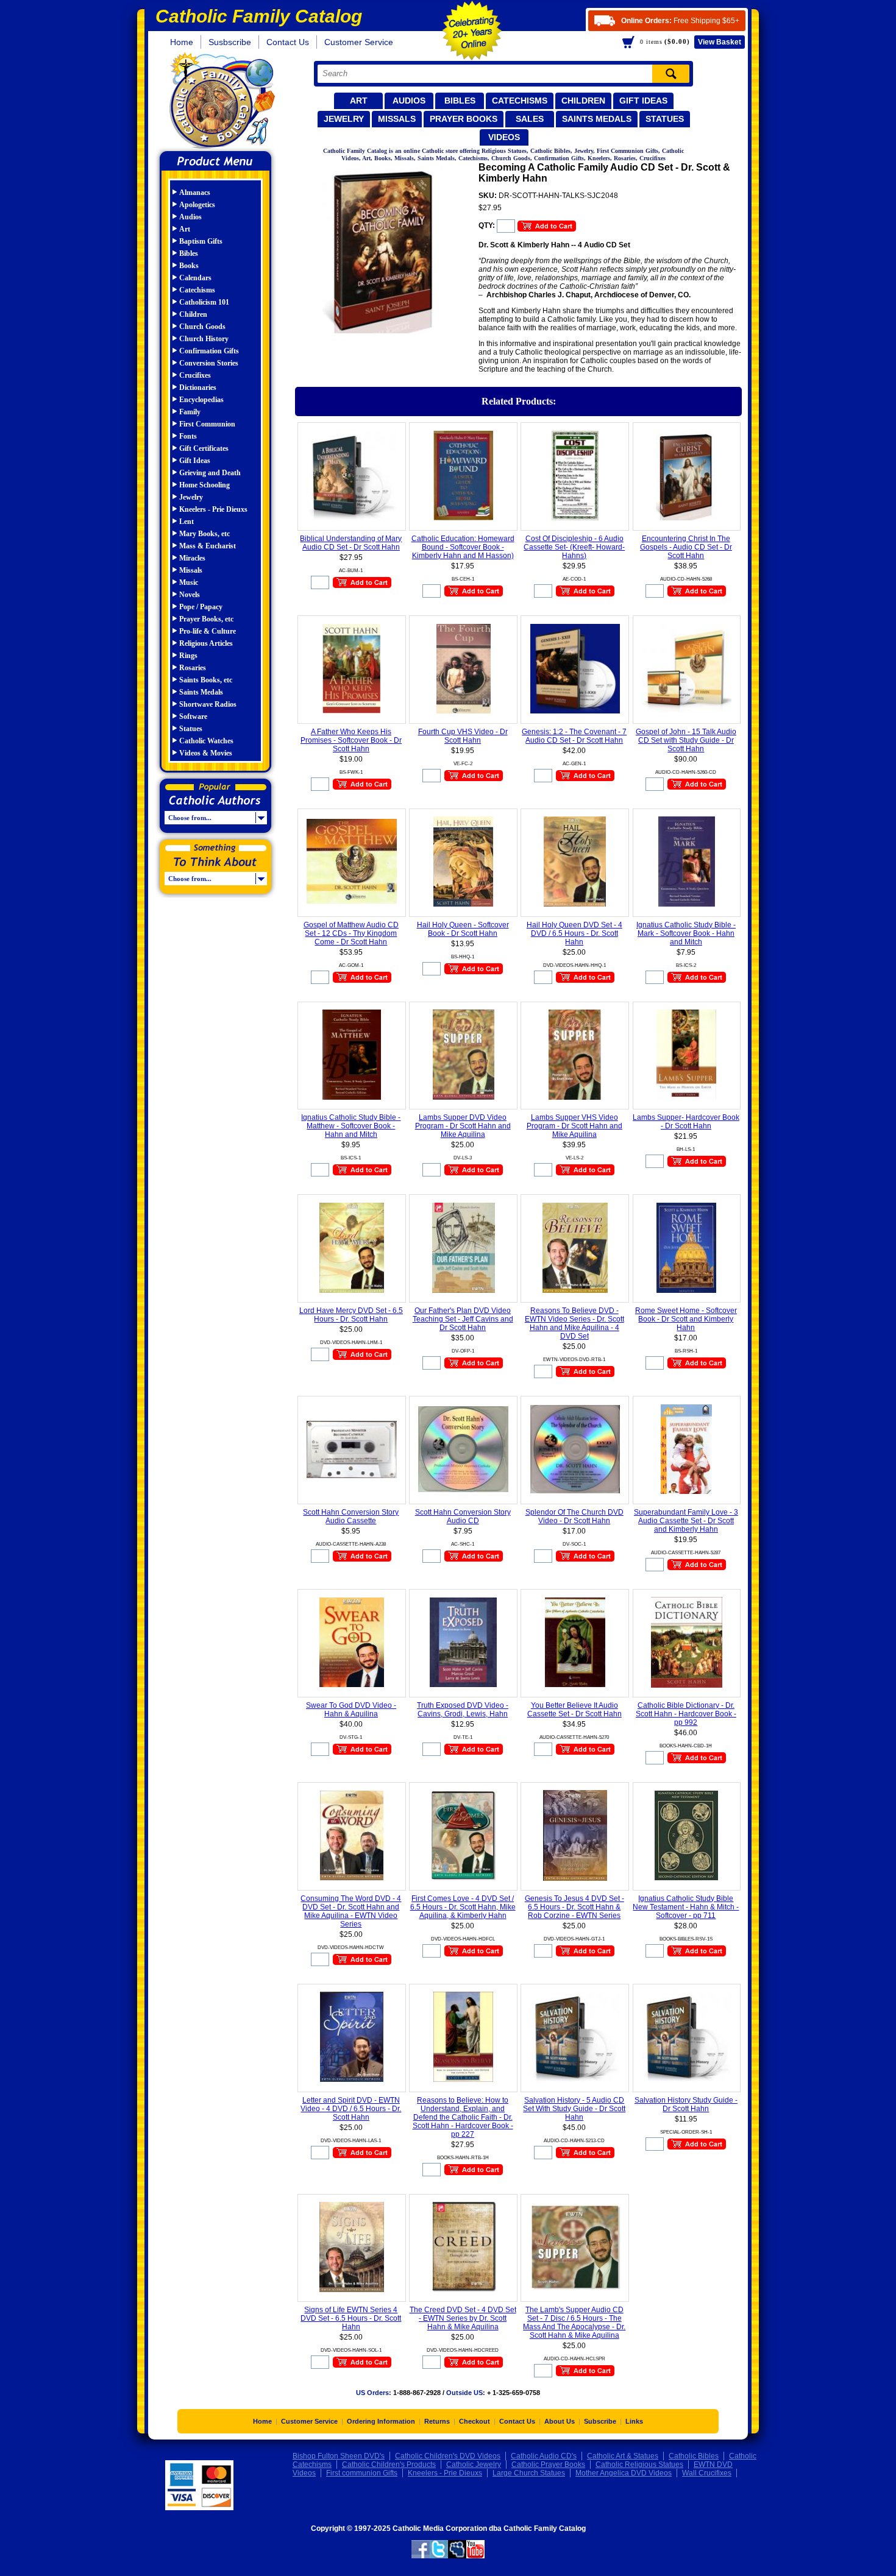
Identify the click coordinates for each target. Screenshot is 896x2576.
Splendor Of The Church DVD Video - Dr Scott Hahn (574, 1516)
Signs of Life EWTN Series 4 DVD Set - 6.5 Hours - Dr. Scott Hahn (351, 2318)
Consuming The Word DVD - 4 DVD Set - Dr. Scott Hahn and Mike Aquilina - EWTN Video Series (351, 1911)
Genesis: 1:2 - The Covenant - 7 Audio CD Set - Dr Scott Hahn (574, 736)
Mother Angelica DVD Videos (624, 2473)
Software (193, 717)
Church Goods (202, 327)
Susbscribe (230, 42)
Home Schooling (204, 485)
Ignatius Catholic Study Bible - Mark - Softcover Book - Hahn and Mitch (686, 933)
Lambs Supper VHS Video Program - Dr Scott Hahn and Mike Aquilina (574, 1126)
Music (189, 582)
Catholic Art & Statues (623, 2456)
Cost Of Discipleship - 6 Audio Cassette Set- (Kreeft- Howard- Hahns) (574, 547)
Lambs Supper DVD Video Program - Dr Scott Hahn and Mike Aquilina (463, 1126)
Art (359, 101)
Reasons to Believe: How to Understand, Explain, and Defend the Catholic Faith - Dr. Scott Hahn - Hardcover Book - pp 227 (463, 2117)
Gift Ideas (643, 101)
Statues (665, 119)
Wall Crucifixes (707, 2473)
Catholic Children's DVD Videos (448, 2456)
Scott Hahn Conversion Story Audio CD (463, 1516)
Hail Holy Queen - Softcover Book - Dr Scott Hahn (463, 929)
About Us (560, 2421)
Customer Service (359, 42)
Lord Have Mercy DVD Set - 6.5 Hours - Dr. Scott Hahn (351, 1315)
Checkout (475, 2421)
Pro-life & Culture (208, 631)
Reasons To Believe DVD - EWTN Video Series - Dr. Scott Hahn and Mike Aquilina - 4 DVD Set (574, 1323)
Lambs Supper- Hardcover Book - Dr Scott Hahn (686, 1122)
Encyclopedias (201, 400)
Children (583, 101)
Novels (190, 595)
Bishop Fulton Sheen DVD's (339, 2456)
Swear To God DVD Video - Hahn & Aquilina (351, 1710)
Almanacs (195, 193)
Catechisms (520, 101)
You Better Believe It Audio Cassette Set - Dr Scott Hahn (574, 1710)
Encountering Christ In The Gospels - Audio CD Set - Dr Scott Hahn (686, 547)
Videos (504, 137)
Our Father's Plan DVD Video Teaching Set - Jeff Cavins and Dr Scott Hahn (463, 1319)
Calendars (195, 278)
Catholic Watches (206, 741)
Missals (397, 119)
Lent (187, 522)
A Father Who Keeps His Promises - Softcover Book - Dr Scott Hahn (351, 740)
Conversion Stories (209, 363)
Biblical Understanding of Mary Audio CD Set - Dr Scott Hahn (351, 543)
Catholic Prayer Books (548, 2465)
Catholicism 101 (204, 302)
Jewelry (344, 119)
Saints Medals (597, 119)
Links (634, 2421)
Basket (720, 42)
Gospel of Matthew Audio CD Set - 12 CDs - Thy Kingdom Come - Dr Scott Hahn (351, 933)
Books (189, 266)
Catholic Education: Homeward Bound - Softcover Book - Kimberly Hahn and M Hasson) (463, 547)
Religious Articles (206, 643)
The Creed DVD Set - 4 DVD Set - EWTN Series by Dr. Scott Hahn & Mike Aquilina (463, 2318)
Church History (204, 339)
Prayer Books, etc (206, 619)
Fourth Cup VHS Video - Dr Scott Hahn (463, 736)
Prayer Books (464, 119)
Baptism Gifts (201, 241)
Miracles (192, 558)
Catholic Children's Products (389, 2465)
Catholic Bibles (694, 2456)
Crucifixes (195, 375)
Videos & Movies (206, 753)
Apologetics (197, 205)
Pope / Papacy (201, 607)
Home (182, 42)
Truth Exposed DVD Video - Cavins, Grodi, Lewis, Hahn (463, 1710)
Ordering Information (381, 2421)
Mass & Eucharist (208, 546)
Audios (409, 101)
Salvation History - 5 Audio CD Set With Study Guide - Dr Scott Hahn (574, 2109)
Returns (437, 2421)
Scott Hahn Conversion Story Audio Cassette (351, 1516)
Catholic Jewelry (474, 2465)
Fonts (188, 436)
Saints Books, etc (206, 680)
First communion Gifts (362, 2473)
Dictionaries (198, 387)
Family (190, 412)
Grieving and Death (210, 473)
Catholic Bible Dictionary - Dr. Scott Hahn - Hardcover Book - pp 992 (686, 1714)
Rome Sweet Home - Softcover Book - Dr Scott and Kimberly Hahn (686, 1319)
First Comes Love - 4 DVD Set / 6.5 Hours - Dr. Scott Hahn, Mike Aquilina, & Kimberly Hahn (463, 1907)
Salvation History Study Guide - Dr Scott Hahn (686, 2104)
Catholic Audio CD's (544, 2456)
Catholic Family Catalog (221, 102)
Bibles (460, 101)
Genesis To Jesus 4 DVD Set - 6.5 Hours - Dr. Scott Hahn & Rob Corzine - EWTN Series (574, 1907)
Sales (530, 119)
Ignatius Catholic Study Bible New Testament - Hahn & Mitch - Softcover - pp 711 (686, 1907)
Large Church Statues (529, 2473)
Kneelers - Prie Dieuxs (213, 509)
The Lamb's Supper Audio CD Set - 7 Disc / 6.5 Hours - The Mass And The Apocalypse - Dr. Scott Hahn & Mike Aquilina (574, 2323)
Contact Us (288, 42)
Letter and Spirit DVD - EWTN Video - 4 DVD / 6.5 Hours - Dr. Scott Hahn (351, 2109)
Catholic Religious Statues (639, 2465)
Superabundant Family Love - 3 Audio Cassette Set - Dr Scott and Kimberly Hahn (686, 1521)
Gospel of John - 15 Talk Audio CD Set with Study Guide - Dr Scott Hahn (686, 740)
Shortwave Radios (208, 704)
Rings (188, 656)
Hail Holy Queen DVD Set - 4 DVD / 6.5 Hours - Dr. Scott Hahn (574, 933)
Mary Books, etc (204, 534)
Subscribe (600, 2421)
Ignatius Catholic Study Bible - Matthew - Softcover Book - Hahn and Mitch (351, 1126)
